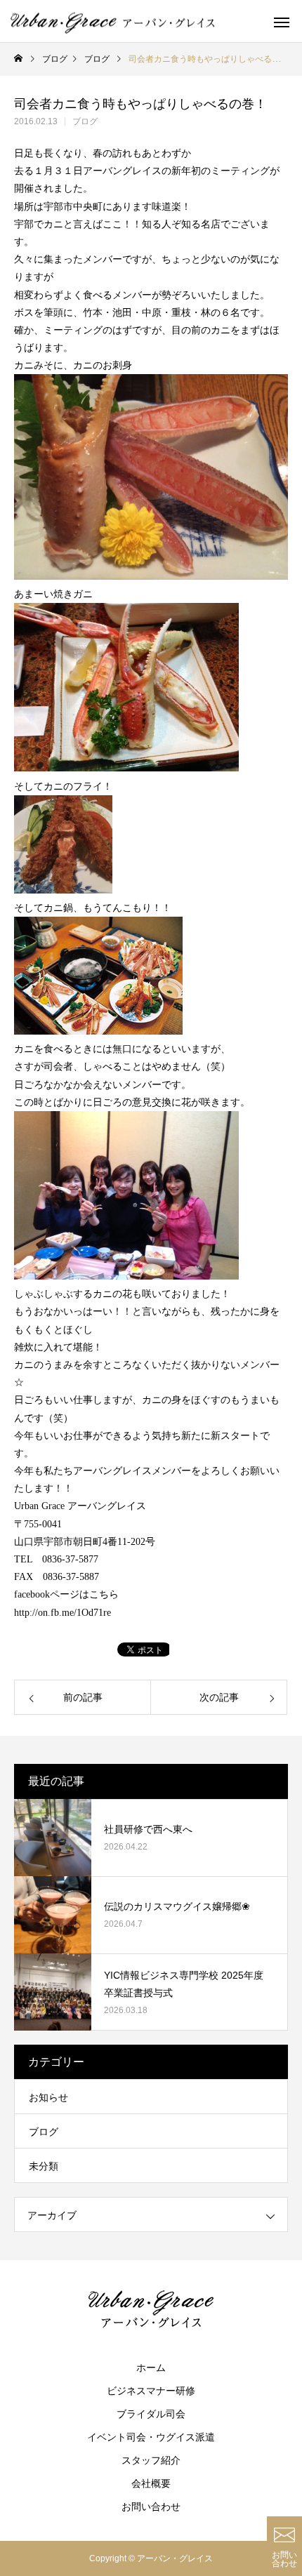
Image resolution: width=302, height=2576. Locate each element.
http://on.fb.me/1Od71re (63, 1613)
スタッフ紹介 (151, 2460)
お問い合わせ (151, 2507)
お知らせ (48, 2097)
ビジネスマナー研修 (151, 2391)
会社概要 (151, 2483)
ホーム (151, 2368)
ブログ (85, 121)
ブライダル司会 (151, 2414)
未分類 (44, 2166)
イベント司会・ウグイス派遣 (151, 2437)
